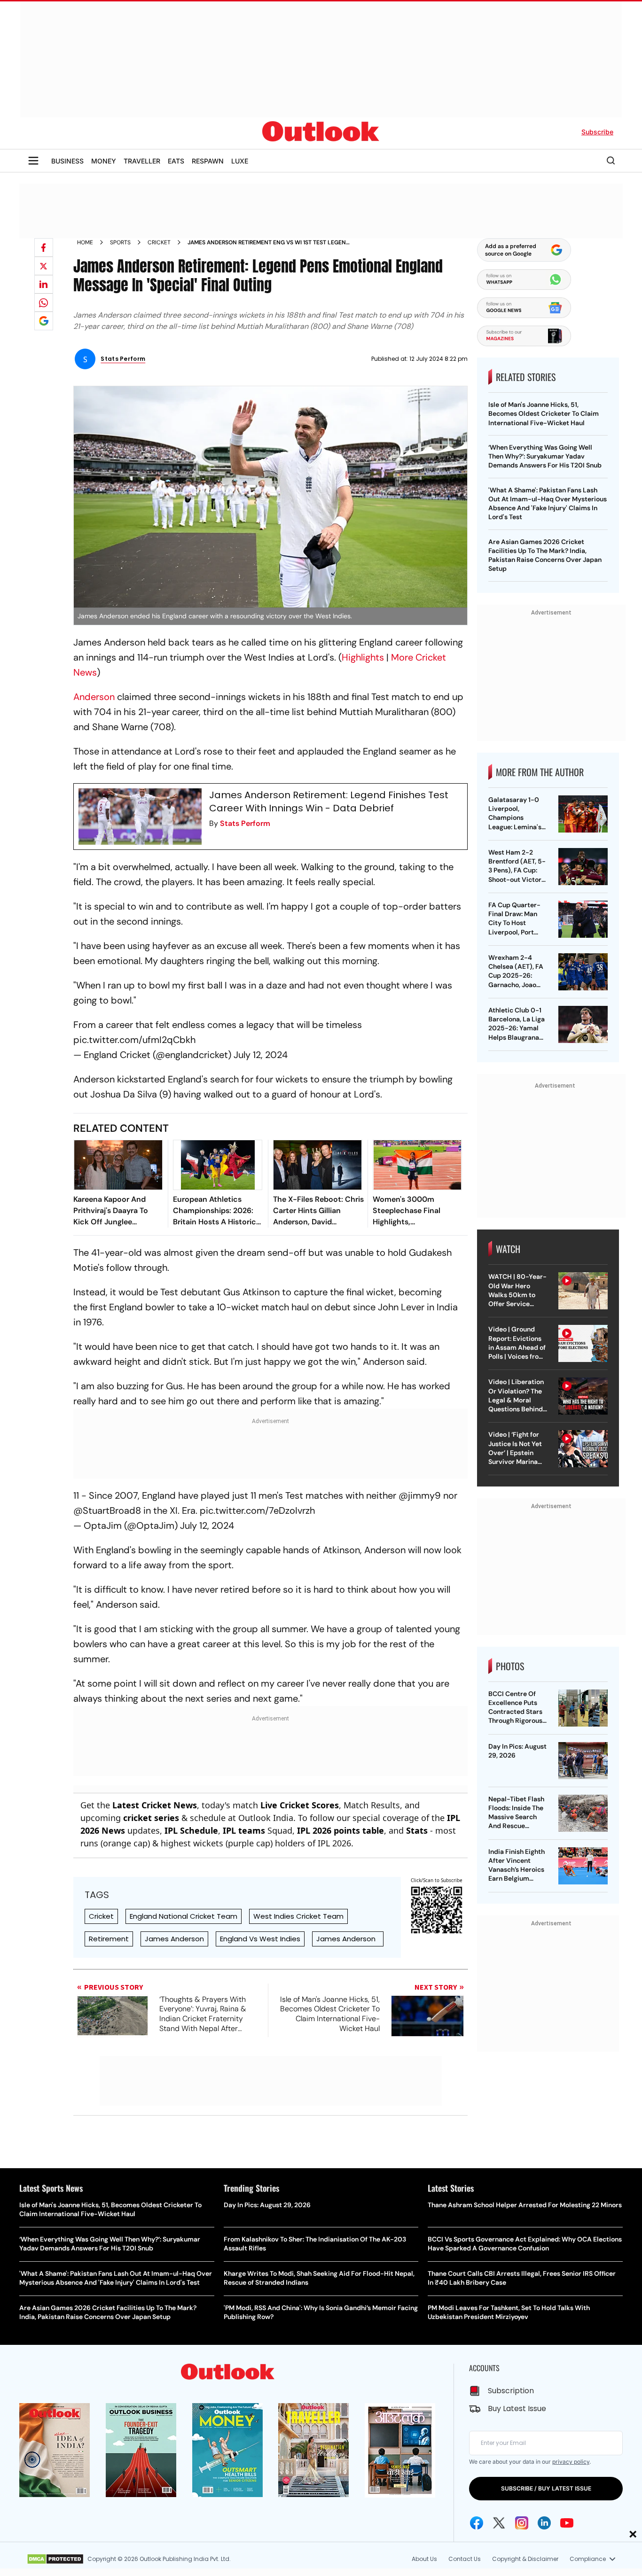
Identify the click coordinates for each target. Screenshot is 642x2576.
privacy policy (571, 2462)
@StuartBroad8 (107, 1510)
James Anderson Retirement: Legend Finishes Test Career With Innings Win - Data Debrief (329, 802)
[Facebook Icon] (477, 2523)
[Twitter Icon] (499, 2523)
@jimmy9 (420, 1495)
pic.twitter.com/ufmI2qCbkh (134, 1040)
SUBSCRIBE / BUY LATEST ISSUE (546, 2488)
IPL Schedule (191, 1830)
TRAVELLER (142, 161)
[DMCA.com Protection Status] (55, 2559)
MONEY (104, 161)
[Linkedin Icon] (544, 2523)
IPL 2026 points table (341, 1830)
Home (85, 242)
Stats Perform (245, 823)
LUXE (240, 161)
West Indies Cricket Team (298, 1916)
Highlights (363, 657)
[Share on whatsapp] (44, 303)
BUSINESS (67, 161)
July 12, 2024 (261, 1055)
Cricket (159, 242)
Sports (120, 242)
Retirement (109, 1939)
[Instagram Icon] (522, 2523)
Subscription (511, 2391)
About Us (424, 2559)
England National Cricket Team (184, 1916)
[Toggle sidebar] (33, 161)
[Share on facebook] (44, 248)
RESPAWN (208, 161)
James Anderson (174, 1939)
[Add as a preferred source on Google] (44, 321)
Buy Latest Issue (517, 2409)
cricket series (151, 1818)
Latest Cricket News (155, 1805)
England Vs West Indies (260, 1939)
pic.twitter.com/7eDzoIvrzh (257, 1510)
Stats (417, 1830)
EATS (176, 161)
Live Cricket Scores (300, 1805)
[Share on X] (44, 266)
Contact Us (465, 2559)
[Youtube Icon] (567, 2523)
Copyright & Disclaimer (525, 2559)
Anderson (94, 697)
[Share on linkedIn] (44, 284)
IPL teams (244, 1830)
